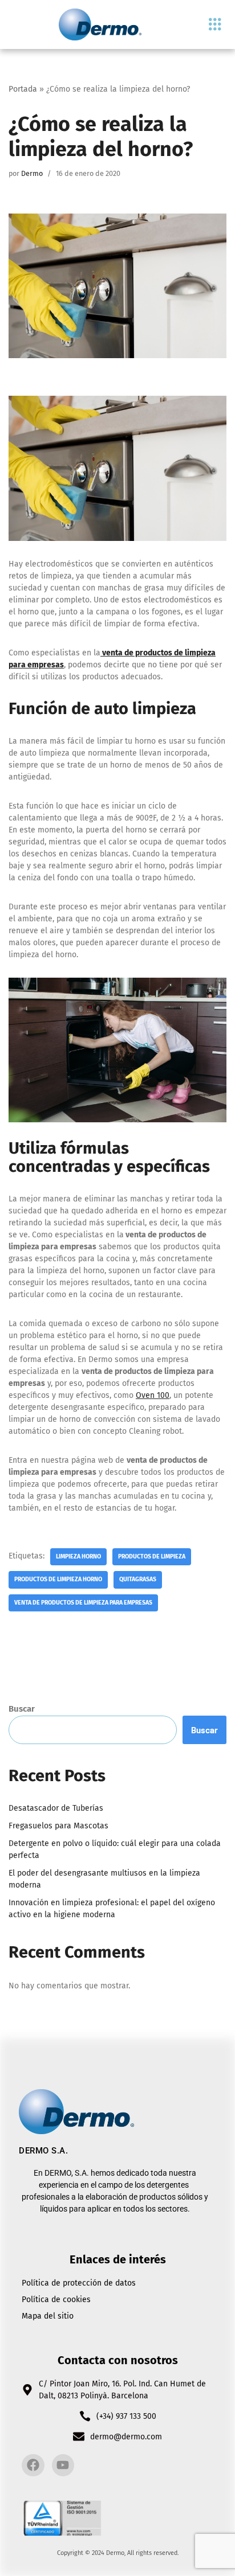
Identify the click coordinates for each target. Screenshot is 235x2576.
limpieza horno (78, 1556)
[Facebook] (33, 2466)
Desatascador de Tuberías (56, 1808)
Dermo (32, 173)
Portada (23, 89)
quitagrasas (138, 1579)
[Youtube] (63, 2466)
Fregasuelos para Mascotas (58, 1826)
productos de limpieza (152, 1556)
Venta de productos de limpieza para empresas (83, 1603)
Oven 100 (153, 1395)
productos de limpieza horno (58, 1579)
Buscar (22, 1709)
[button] (215, 25)
